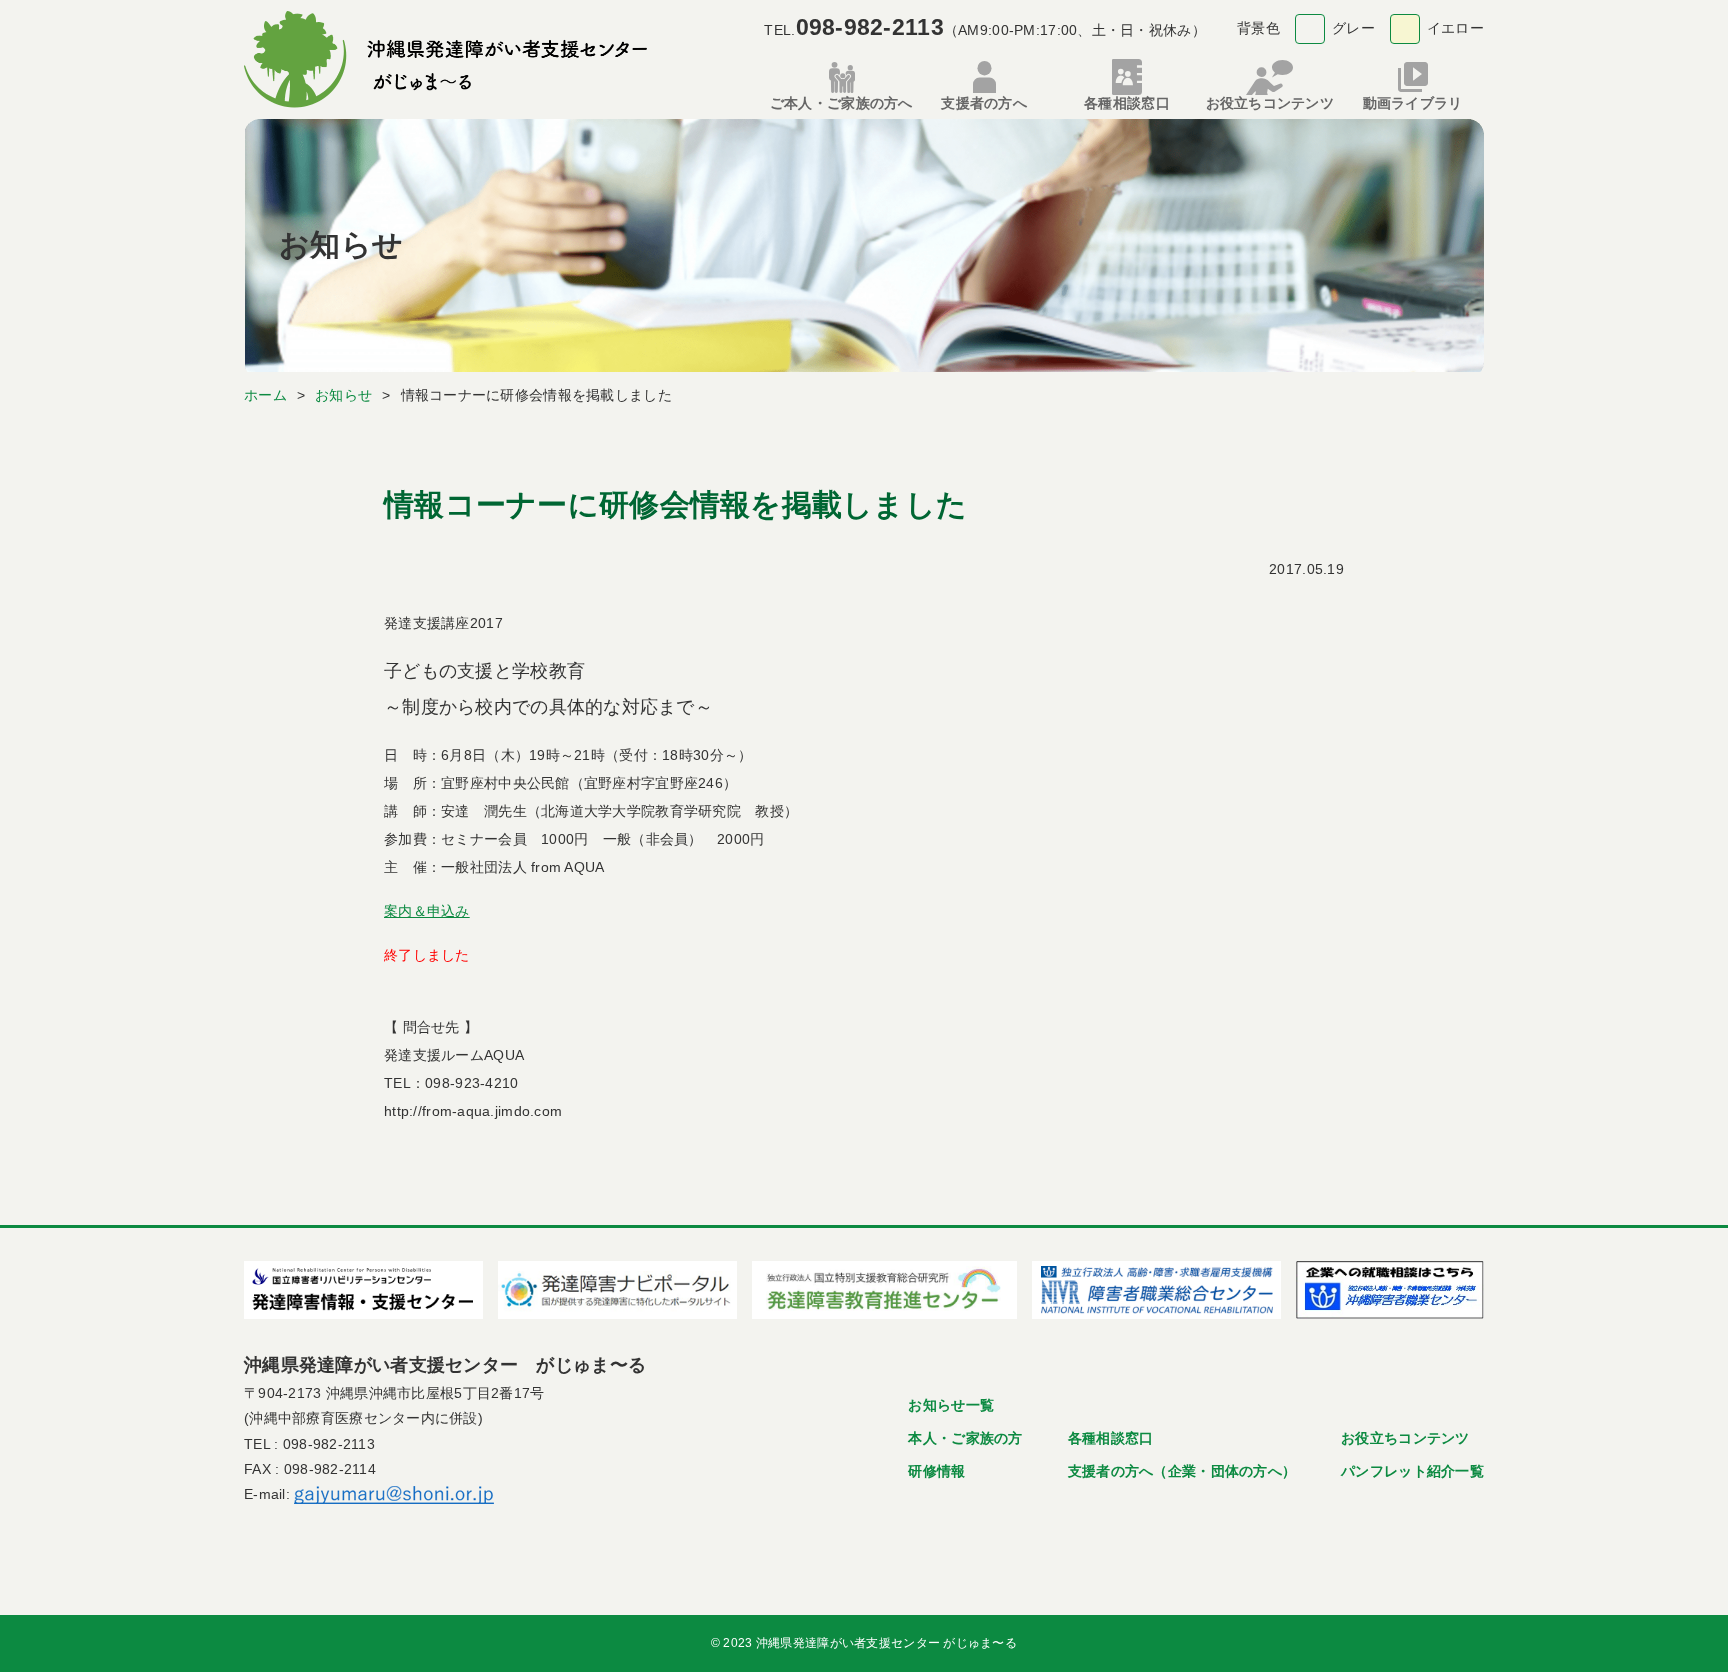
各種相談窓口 (1111, 1438)
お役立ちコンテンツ (1405, 1438)
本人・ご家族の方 (965, 1438)
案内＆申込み (427, 911)
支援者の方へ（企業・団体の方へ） (1182, 1471)
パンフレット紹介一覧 (1412, 1471)
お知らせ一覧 (951, 1405)
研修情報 (936, 1471)
